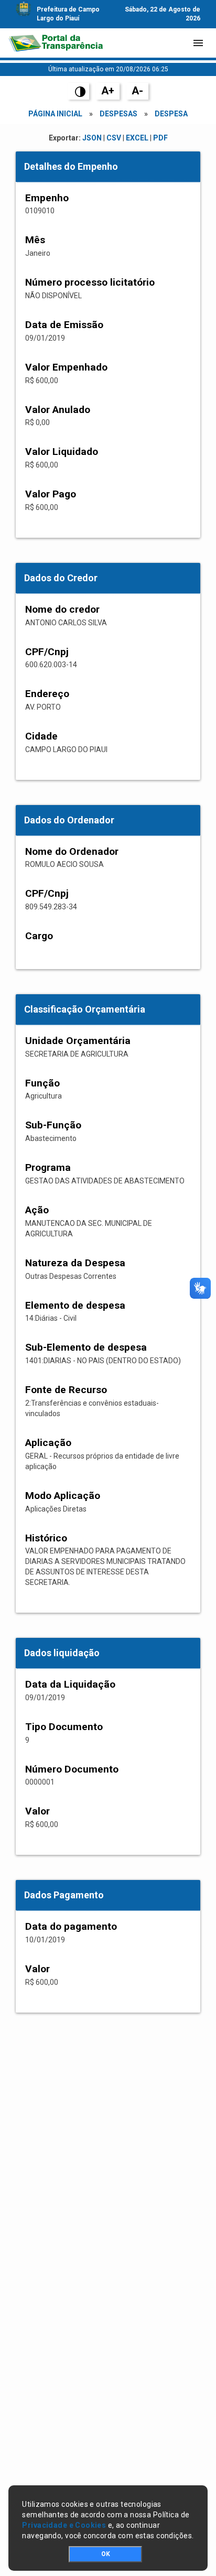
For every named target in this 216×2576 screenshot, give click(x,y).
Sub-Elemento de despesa (86, 1347)
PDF (160, 138)
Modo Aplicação (63, 1496)
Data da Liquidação (70, 1684)
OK (106, 2554)
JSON (92, 138)
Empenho (47, 198)
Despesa (171, 114)
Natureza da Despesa (75, 1263)
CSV (114, 138)
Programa (48, 1167)
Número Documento (72, 1769)
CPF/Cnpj (47, 652)
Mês (35, 240)
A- (137, 91)
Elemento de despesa (75, 1305)
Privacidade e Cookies (64, 2525)
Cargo (39, 936)
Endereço (47, 694)
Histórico (46, 1538)
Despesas (118, 114)
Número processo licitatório (90, 282)
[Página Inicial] (56, 43)
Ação (37, 1210)
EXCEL (137, 138)
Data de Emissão (64, 325)
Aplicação (48, 1443)
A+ (108, 91)
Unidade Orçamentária (78, 1041)
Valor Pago (51, 494)
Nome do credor (62, 609)
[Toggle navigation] (198, 43)
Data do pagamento (71, 1926)
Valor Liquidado (62, 452)
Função (42, 1083)
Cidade (41, 736)
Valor (37, 1811)
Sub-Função (53, 1125)
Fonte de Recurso (66, 1390)
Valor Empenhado (66, 367)
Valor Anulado (58, 410)
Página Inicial (55, 114)
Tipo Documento (64, 1727)
